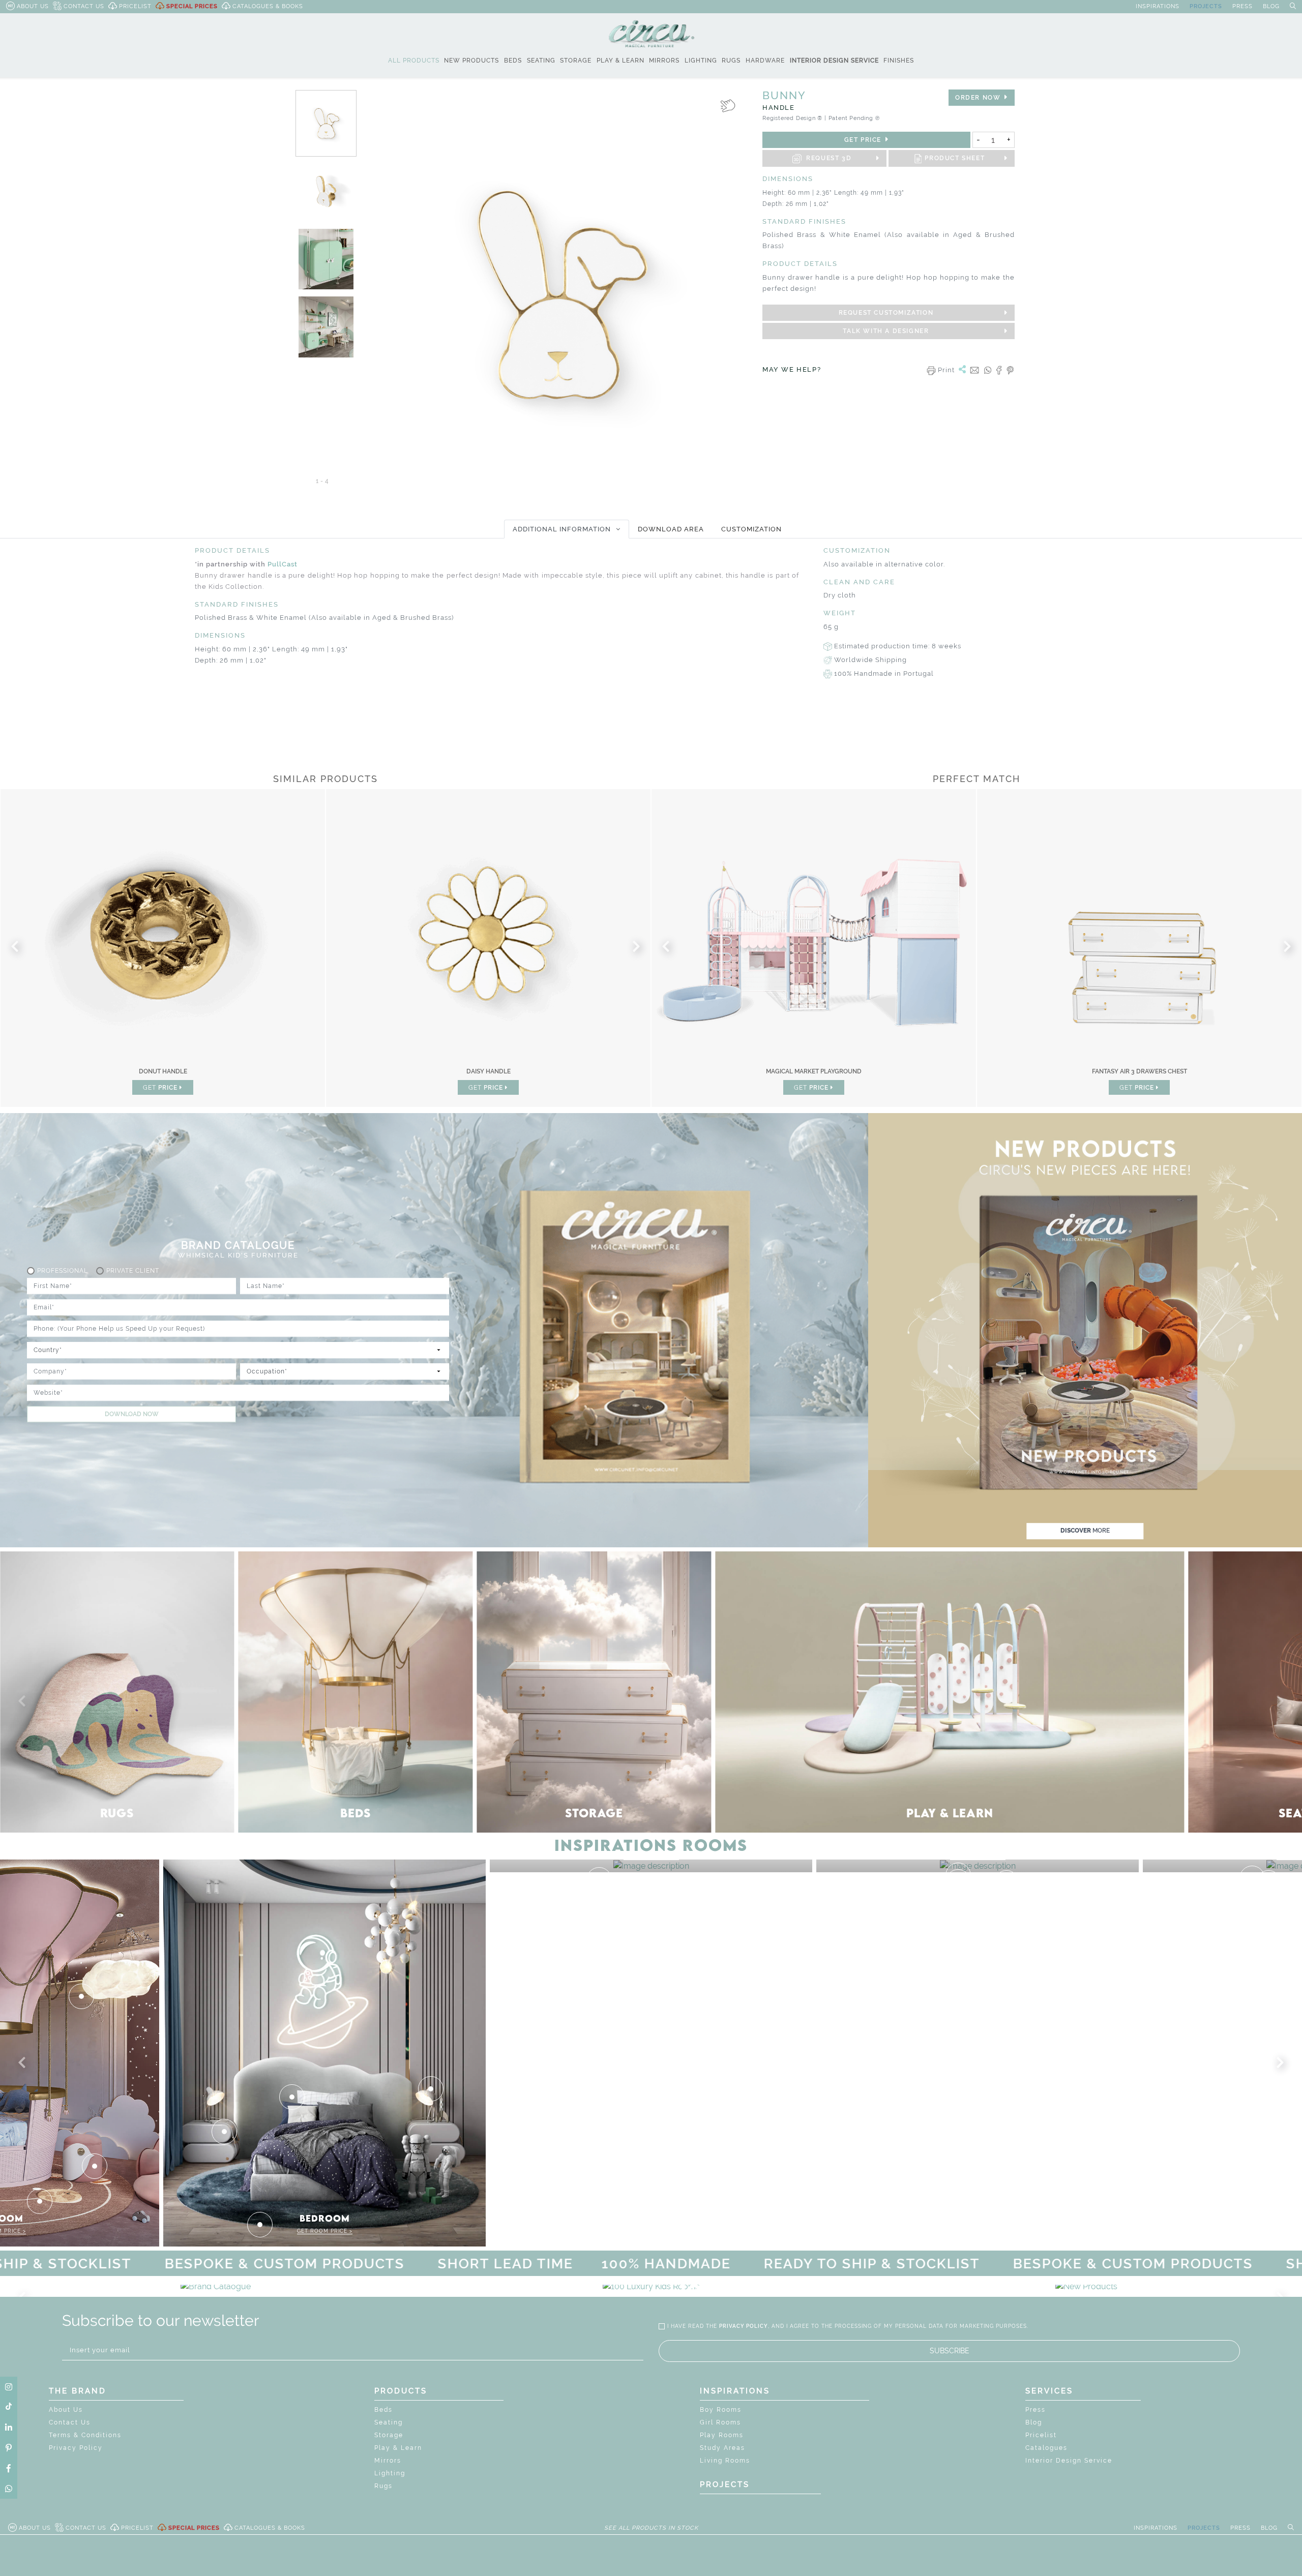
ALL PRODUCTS (414, 61)
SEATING (541, 61)
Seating (389, 2422)
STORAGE (576, 61)
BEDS (513, 61)
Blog (1034, 2422)
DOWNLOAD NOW (132, 1414)
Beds (383, 2410)
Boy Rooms (721, 2410)
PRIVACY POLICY (744, 2326)
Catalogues (1046, 2448)
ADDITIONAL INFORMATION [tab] (562, 529)
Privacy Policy (76, 2448)
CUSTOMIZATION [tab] (751, 529)
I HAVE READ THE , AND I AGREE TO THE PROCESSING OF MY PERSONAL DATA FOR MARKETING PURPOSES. (848, 2326)
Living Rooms (725, 2461)
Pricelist (1041, 2435)
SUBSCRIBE (950, 2351)
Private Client (133, 1271)
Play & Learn (398, 2448)
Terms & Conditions (85, 2435)
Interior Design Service (1069, 2461)
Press (1035, 2410)
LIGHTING (701, 61)
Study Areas (722, 2448)
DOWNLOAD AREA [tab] (671, 529)
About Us (66, 2410)
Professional (63, 1271)
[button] (24, 1701)
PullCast (283, 564)
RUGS (731, 61)
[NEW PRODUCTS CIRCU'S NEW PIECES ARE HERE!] (1086, 2286)
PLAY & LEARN (620, 61)
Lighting (390, 2473)
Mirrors (388, 2461)
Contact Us (70, 2422)
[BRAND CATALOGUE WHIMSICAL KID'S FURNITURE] (216, 2286)
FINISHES (899, 61)
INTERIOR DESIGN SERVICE (834, 61)
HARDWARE (765, 61)
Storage (389, 2435)
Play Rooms (722, 2435)
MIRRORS (664, 61)
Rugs (383, 2486)
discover (1085, 1531)
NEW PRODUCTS (471, 61)
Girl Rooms (720, 2422)
